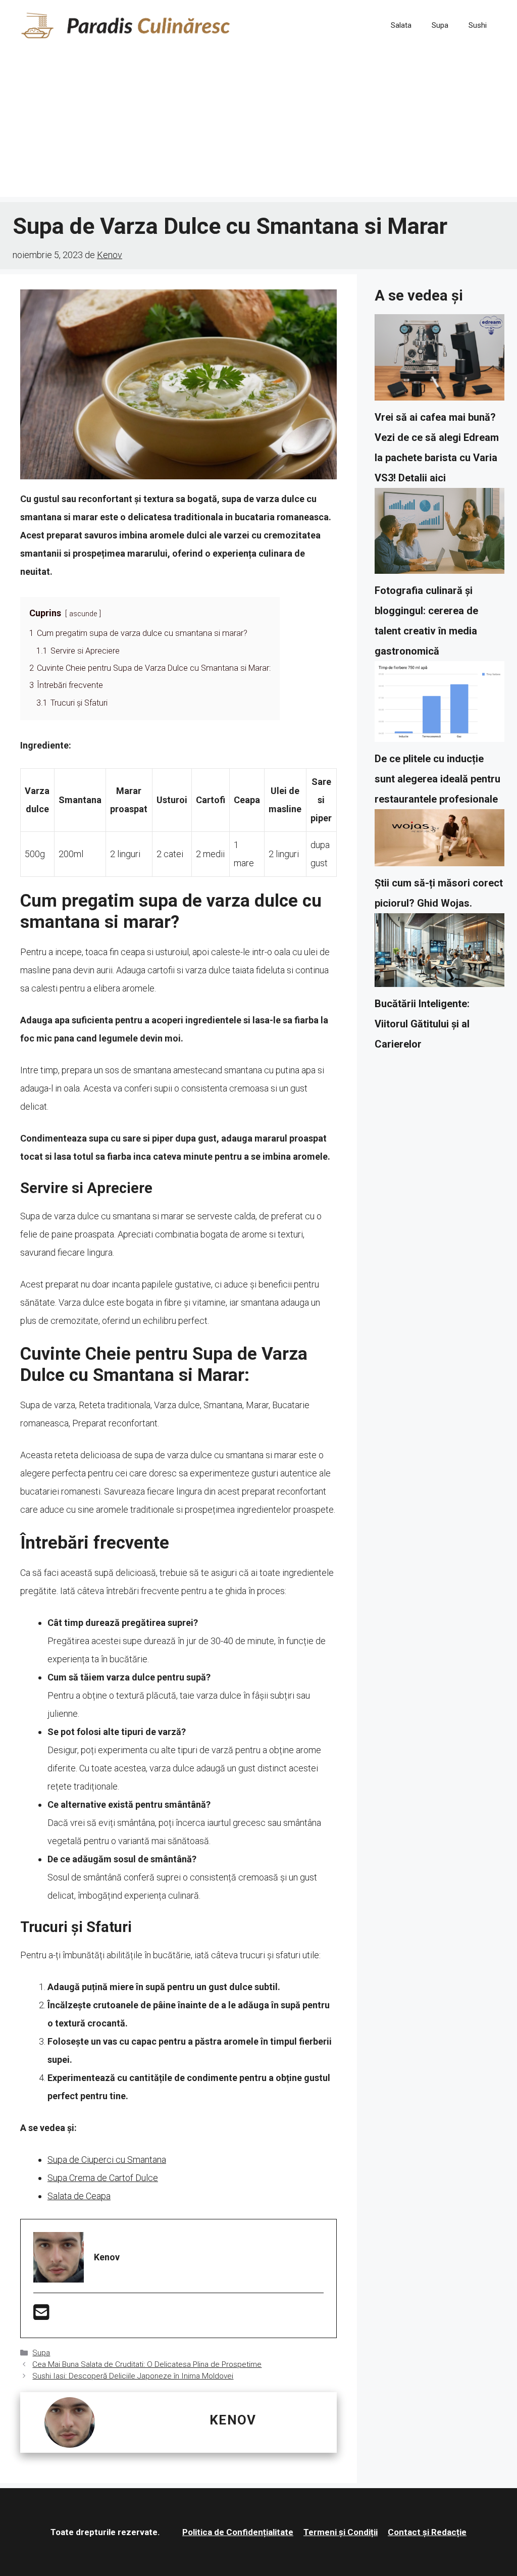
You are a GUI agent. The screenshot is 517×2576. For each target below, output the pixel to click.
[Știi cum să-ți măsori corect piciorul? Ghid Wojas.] (440, 841)
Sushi (478, 25)
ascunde (83, 614)
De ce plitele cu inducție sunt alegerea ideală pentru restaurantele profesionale (437, 779)
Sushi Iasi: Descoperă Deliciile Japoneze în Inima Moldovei (133, 2376)
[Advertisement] (258, 126)
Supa (440, 25)
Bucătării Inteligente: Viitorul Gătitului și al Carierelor (422, 1024)
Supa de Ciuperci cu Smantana (107, 2160)
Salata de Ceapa (79, 2196)
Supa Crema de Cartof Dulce (103, 2178)
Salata (401, 25)
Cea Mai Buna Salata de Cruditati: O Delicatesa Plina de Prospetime (147, 2364)
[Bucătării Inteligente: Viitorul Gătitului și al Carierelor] (440, 953)
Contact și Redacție (427, 2532)
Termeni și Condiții (341, 2532)
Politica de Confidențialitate (238, 2532)
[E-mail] (41, 2316)
